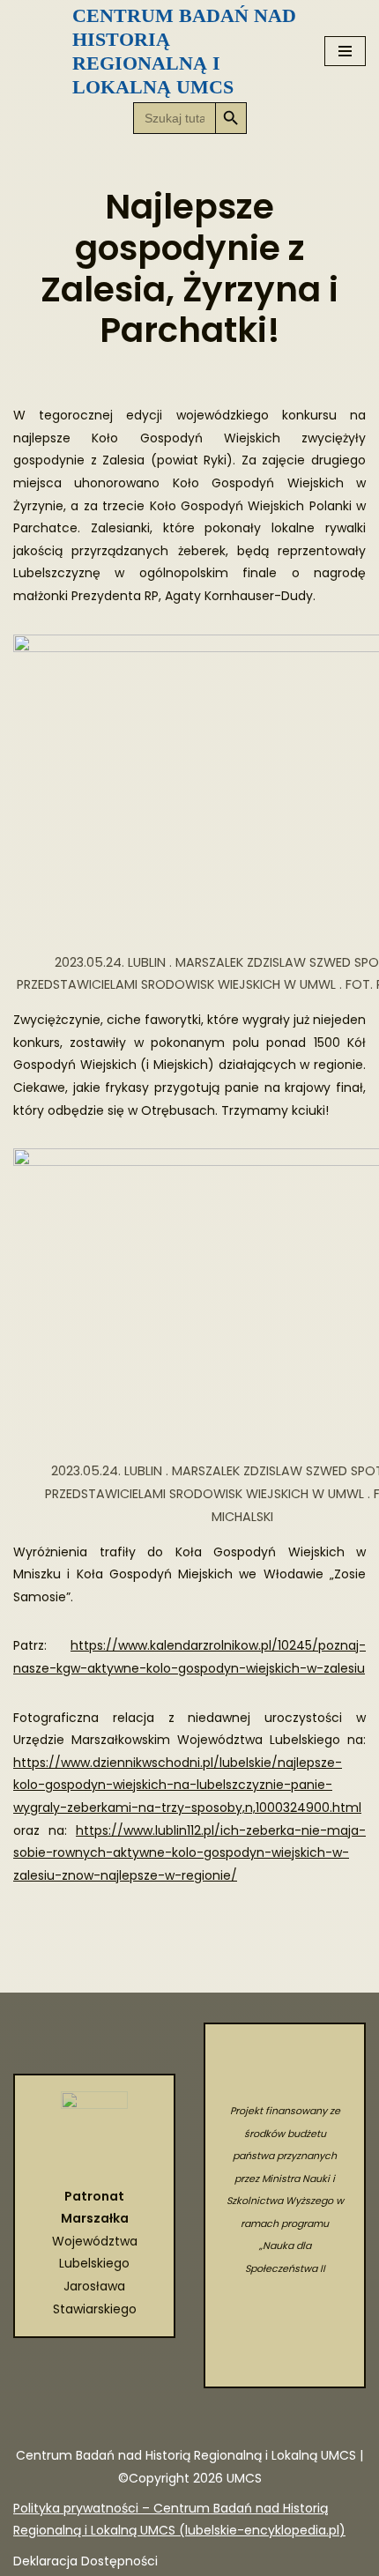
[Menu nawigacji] (345, 51)
